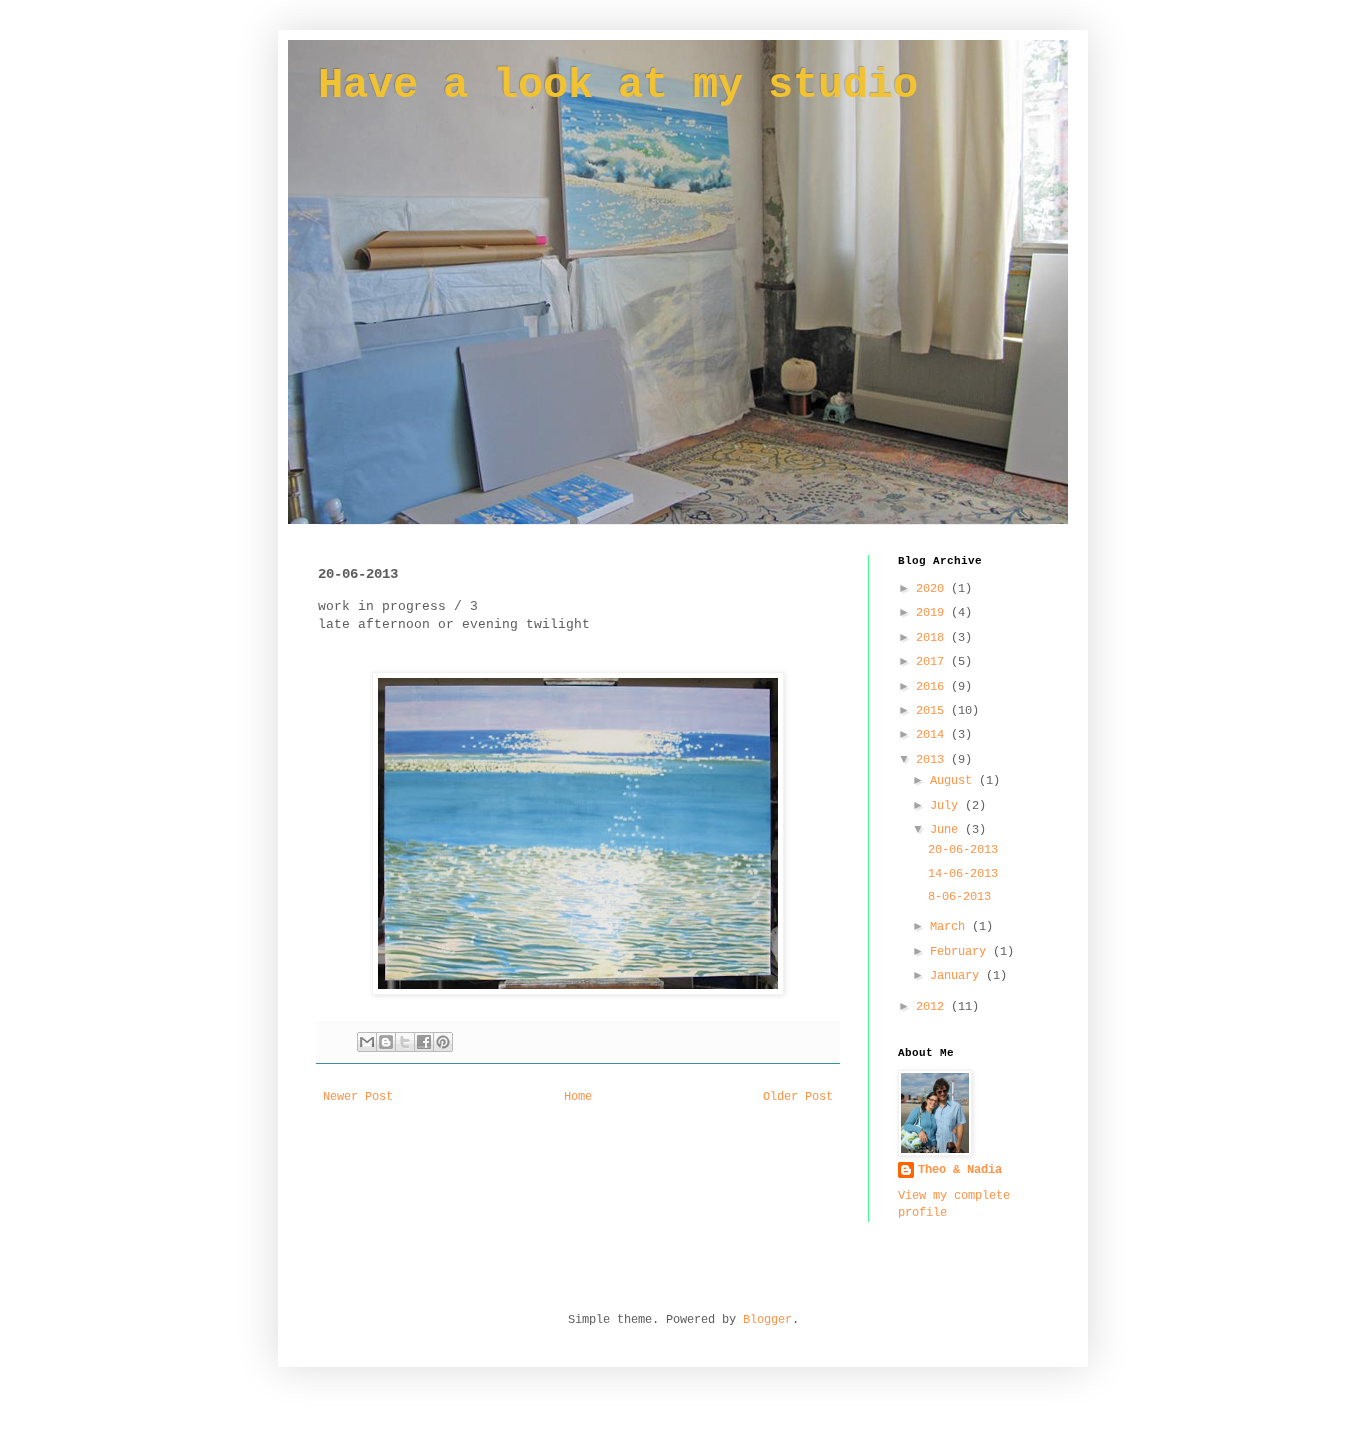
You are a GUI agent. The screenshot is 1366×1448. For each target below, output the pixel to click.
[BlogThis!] (386, 1042)
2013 (933, 760)
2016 (933, 687)
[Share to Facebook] (424, 1042)
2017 (933, 662)
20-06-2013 (963, 850)
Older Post (798, 1097)
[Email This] (367, 1042)
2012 (933, 1007)
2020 (933, 589)
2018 (933, 638)
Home (578, 1097)
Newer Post (358, 1097)
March (951, 927)
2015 (933, 711)
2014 (933, 735)
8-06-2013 (959, 897)
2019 (933, 613)
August (954, 781)
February (961, 952)
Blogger (767, 1320)
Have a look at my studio (618, 86)
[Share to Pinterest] (443, 1042)
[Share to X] (405, 1042)
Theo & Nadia (960, 1170)
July (947, 806)
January (958, 976)
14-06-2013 (963, 874)
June (947, 830)
